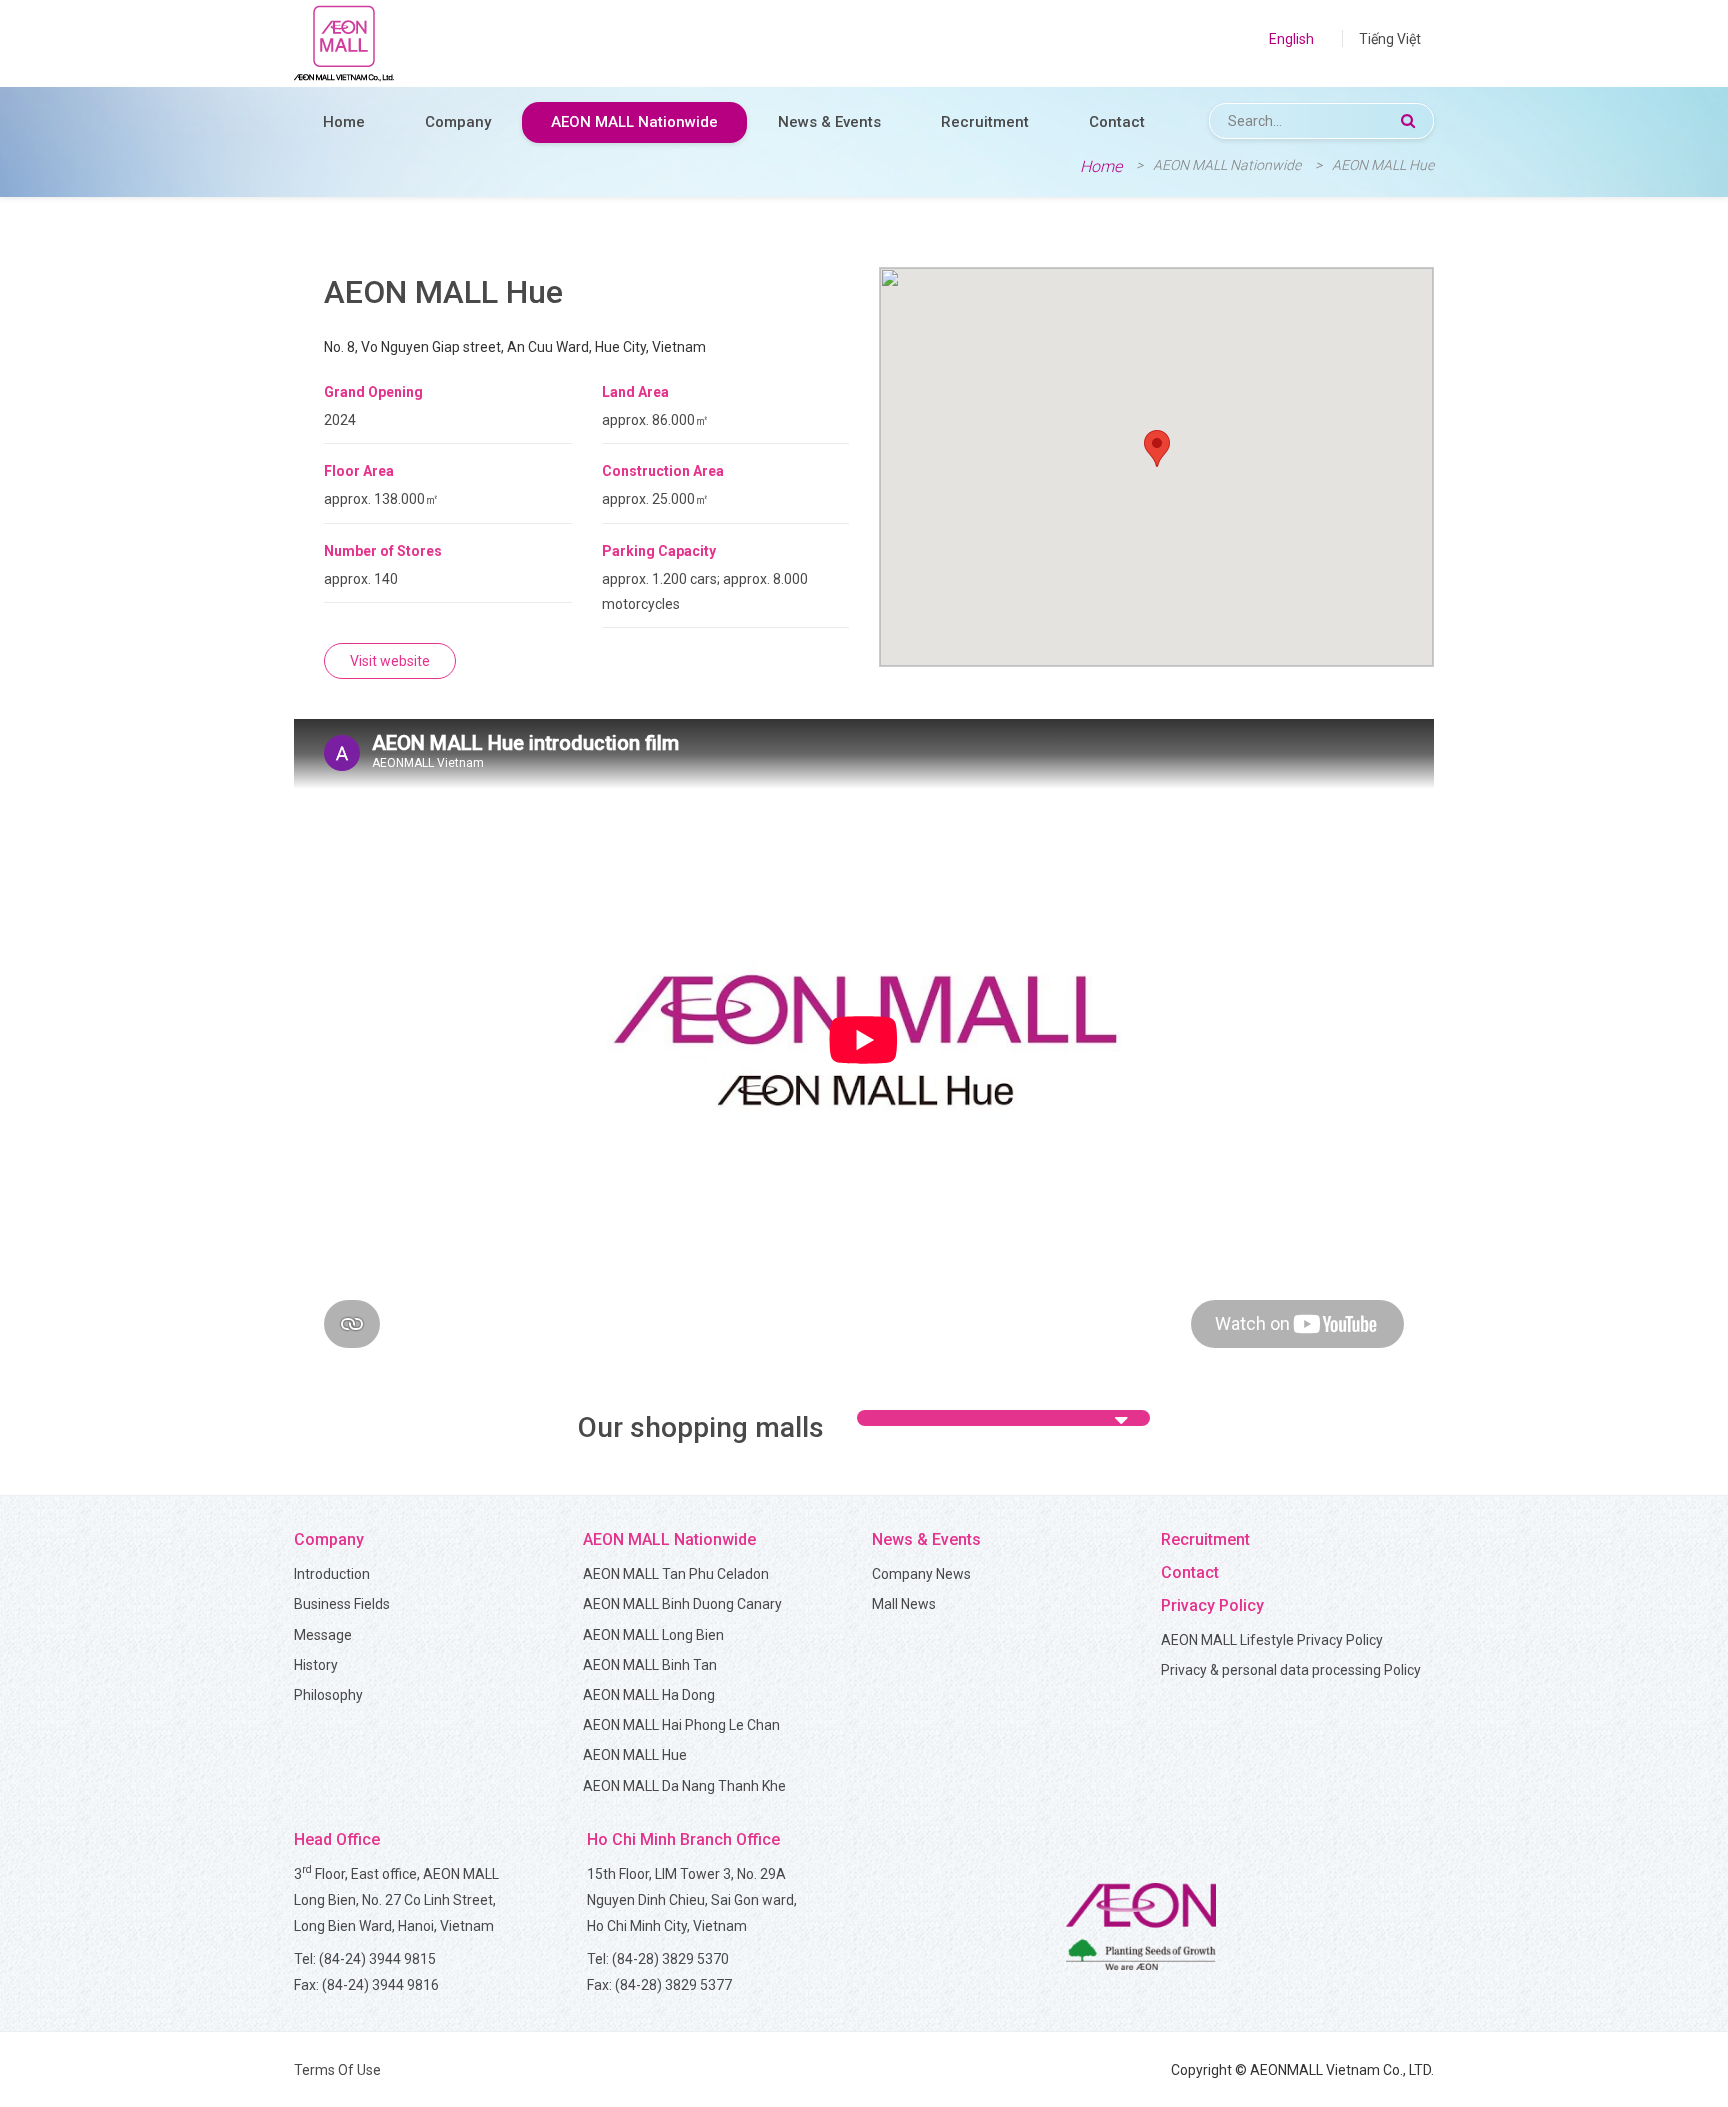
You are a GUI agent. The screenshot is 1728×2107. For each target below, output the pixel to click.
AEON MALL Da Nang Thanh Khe (684, 1786)
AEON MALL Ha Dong (649, 1695)
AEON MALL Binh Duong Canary (682, 1604)
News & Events (829, 122)
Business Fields (342, 1604)
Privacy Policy (1212, 1605)
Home (344, 122)
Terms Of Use (337, 2070)
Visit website (390, 661)
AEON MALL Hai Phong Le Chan (681, 1725)
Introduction (332, 1574)
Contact (1117, 122)
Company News (921, 1574)
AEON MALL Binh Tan (650, 1665)
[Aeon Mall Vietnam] (344, 43)
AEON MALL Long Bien (653, 1635)
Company (458, 122)
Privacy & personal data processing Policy (1291, 1670)
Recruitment (985, 122)
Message (323, 1635)
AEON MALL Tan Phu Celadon (676, 1574)
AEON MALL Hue (635, 1755)
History (316, 1665)
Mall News (904, 1604)
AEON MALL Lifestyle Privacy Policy (1272, 1640)
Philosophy (328, 1695)
